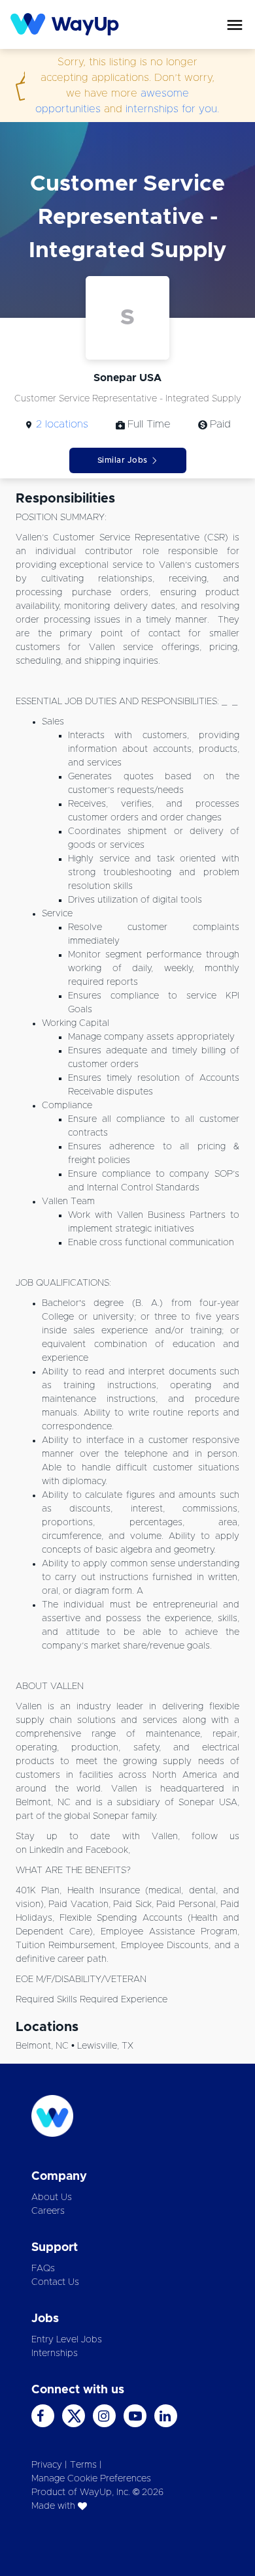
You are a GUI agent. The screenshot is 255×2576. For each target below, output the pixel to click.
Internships (55, 2353)
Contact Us (55, 2282)
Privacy (47, 2465)
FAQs (43, 2269)
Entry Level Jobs (67, 2340)
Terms (83, 2465)
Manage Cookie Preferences (91, 2479)
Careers (48, 2211)
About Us (52, 2197)
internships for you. (172, 109)
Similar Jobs (123, 460)
